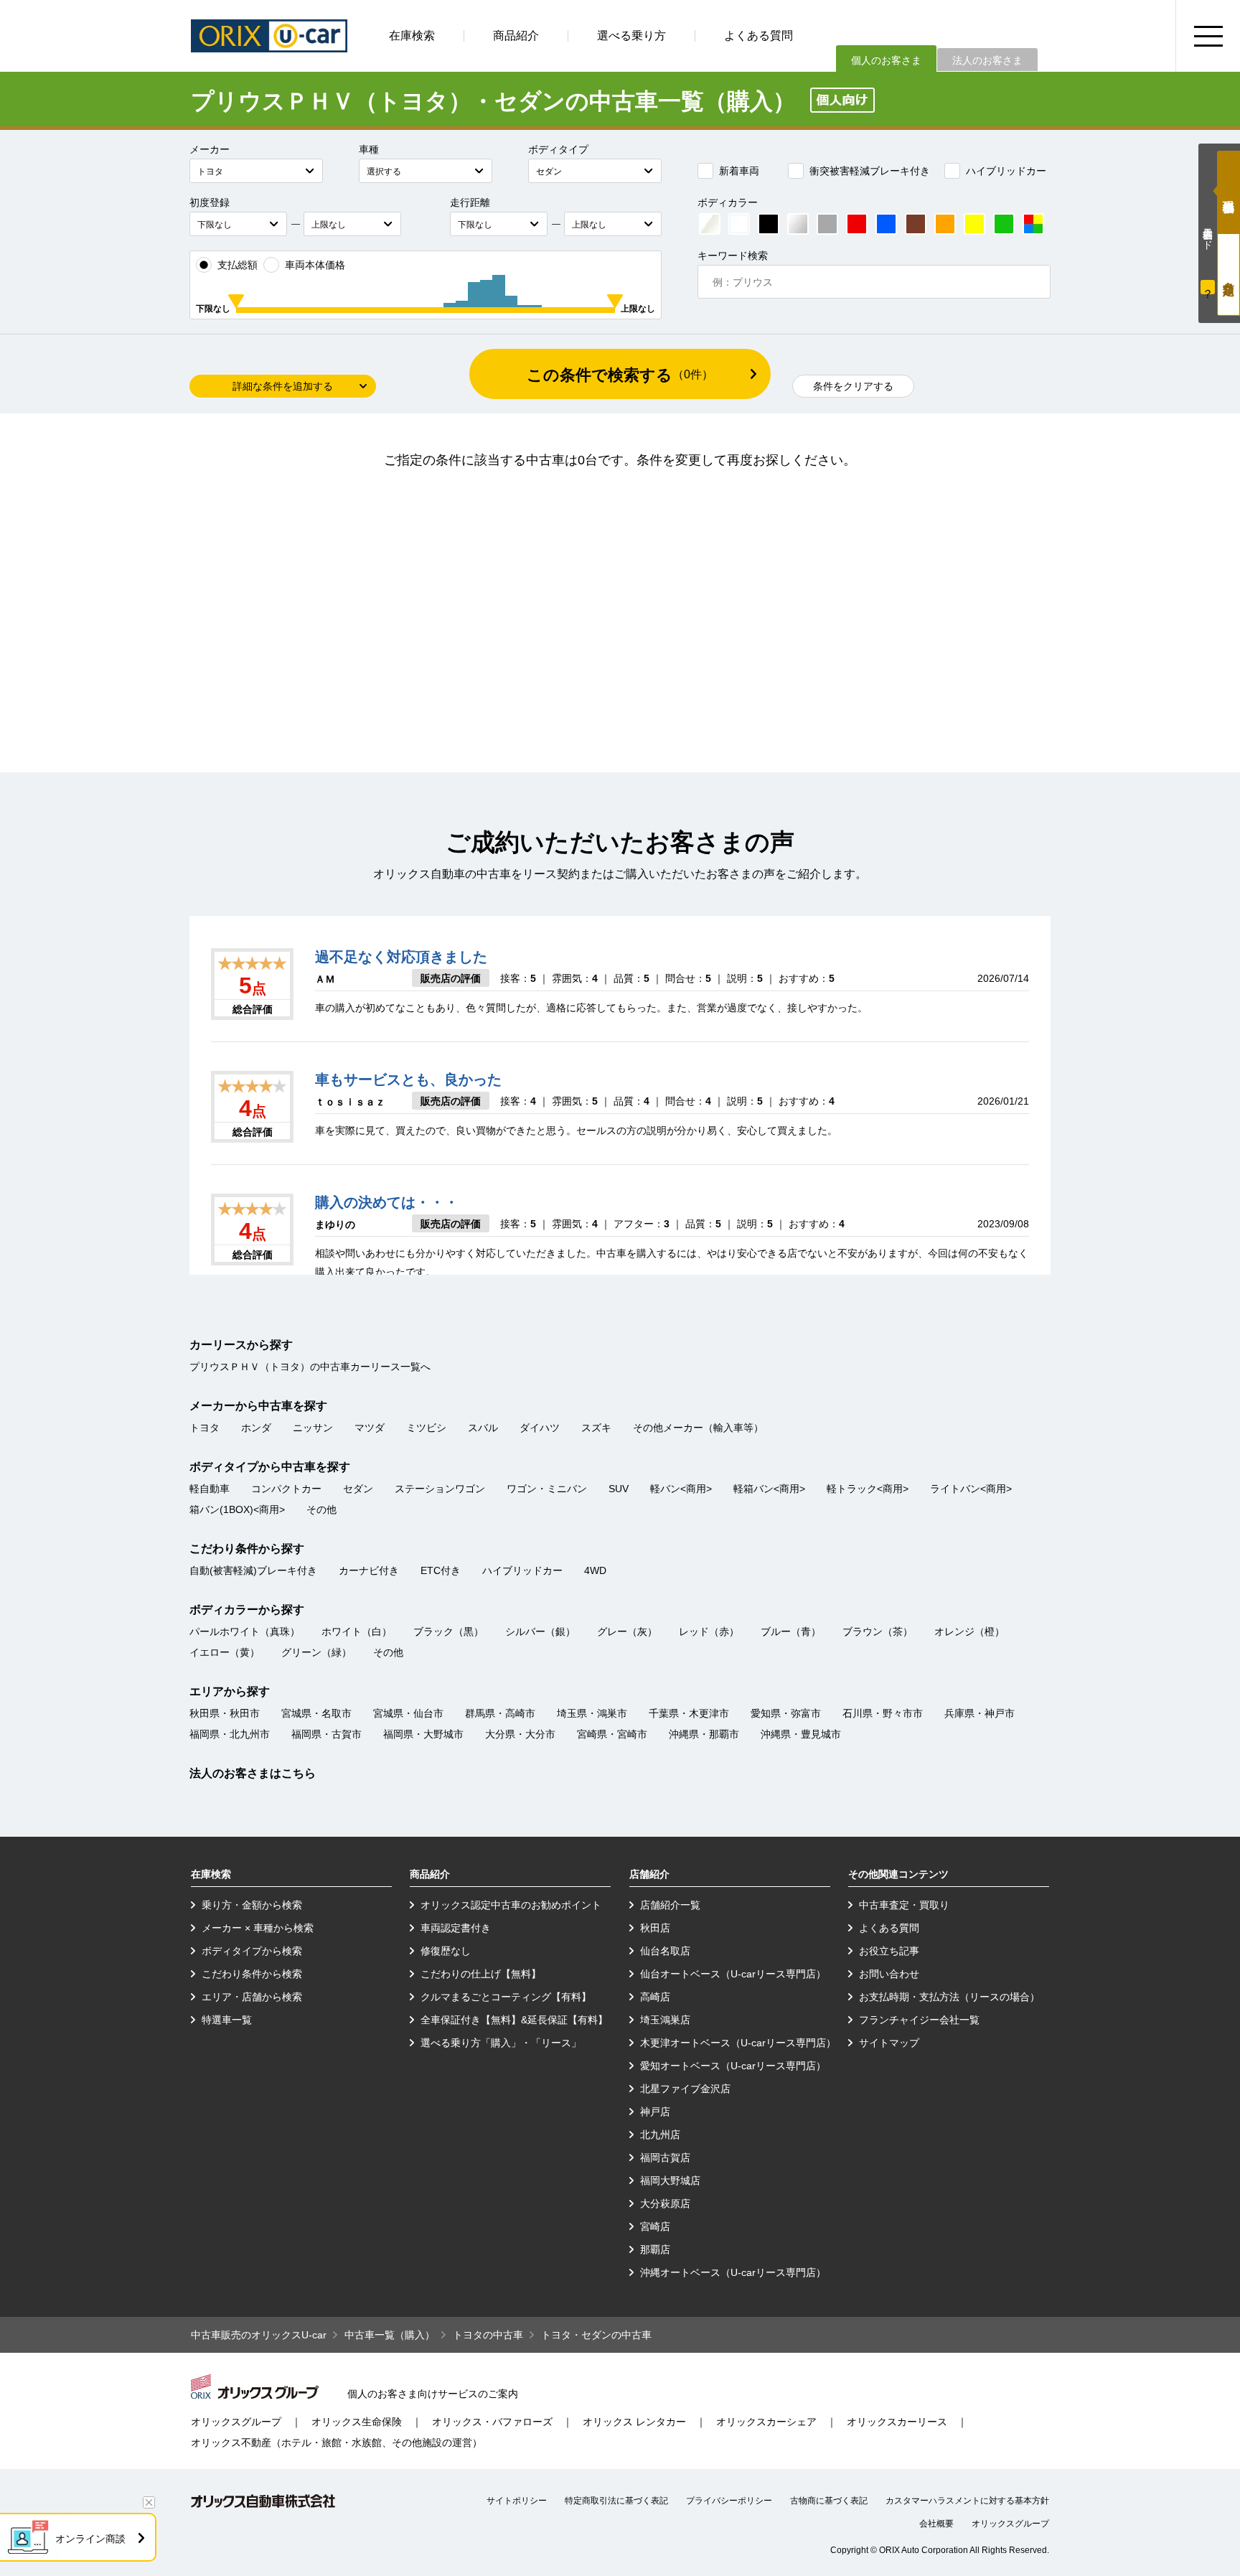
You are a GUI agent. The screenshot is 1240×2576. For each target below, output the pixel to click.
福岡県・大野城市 (423, 1734)
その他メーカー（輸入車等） (698, 1428)
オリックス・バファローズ (492, 2422)
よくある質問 (758, 36)
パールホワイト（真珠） (245, 1631)
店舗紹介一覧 (670, 1905)
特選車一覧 (227, 2020)
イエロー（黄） (225, 1652)
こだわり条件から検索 (252, 1974)
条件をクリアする (853, 386)
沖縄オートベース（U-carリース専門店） (733, 2272)
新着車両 (739, 171)
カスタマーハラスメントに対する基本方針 (967, 2501)
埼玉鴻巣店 (665, 2020)
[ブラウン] (916, 224)
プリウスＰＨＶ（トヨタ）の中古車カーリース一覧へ (310, 1367)
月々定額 (1229, 275)
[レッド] (857, 224)
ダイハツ (540, 1428)
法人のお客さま (987, 60)
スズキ (596, 1428)
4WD (595, 1570)
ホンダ (256, 1428)
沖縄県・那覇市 (704, 1734)
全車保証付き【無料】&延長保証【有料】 (514, 2020)
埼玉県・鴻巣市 (592, 1713)
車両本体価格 (315, 265)
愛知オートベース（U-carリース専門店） (733, 2066)
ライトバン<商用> (971, 1489)
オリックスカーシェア (766, 2422)
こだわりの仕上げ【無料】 (481, 1974)
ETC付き (441, 1570)
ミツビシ (426, 1428)
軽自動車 (210, 1489)
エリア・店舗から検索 (252, 1997)
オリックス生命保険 (357, 2422)
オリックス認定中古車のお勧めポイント (511, 1905)
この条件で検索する (620, 375)
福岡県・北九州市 (230, 1734)
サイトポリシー (517, 2501)
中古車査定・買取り (904, 1905)
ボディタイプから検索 (252, 1951)
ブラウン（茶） (878, 1631)
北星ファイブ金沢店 (685, 2089)
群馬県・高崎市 (500, 1713)
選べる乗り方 (631, 36)
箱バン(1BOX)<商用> (237, 1509)
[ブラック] (769, 224)
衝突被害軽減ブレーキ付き (870, 171)
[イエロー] (974, 224)
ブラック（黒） (448, 1631)
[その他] (1033, 224)
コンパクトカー (286, 1489)
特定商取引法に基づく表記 (616, 2501)
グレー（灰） (627, 1631)
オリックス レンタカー (634, 2422)
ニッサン (313, 1428)
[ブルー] (886, 224)
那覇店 (655, 2249)
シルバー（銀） (540, 1631)
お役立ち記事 (889, 1951)
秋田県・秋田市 (225, 1713)
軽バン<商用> (681, 1489)
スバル (483, 1428)
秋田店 (655, 1928)
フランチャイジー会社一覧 (919, 2020)
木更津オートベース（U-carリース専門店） (738, 2043)
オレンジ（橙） (969, 1631)
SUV (619, 1489)
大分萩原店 (665, 2203)
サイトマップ (889, 2043)
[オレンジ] (945, 224)
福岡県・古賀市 (327, 1734)
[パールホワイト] (710, 224)
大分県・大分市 (520, 1734)
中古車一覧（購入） (390, 2335)
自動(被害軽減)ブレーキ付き (253, 1570)
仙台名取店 (665, 1951)
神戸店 (655, 2112)
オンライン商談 (90, 2539)
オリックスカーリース (897, 2422)
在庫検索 (412, 36)
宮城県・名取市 (316, 1713)
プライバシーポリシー (729, 2501)
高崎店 (655, 1997)
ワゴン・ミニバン (547, 1489)
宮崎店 (655, 2226)
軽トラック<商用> (868, 1489)
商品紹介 (516, 36)
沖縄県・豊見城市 (801, 1734)
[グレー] (827, 224)
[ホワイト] (739, 224)
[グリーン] (1004, 224)
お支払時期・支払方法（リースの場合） (949, 1997)
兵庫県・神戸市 (980, 1713)
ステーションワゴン (440, 1489)
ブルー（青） (791, 1631)
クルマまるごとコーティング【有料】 (506, 1997)
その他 (321, 1509)
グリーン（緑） (316, 1652)
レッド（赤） (709, 1631)
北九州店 (660, 2135)
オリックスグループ (236, 2422)
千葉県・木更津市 (689, 1713)
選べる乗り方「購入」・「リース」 (501, 2043)
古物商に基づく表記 (829, 2501)
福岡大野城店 (670, 2181)
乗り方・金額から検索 (252, 1905)
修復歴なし (446, 1951)
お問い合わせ (889, 1974)
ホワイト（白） (357, 1631)
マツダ (370, 1428)
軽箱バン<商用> (769, 1489)
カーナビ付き (369, 1570)
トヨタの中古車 (488, 2335)
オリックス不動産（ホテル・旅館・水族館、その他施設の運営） (337, 2442)
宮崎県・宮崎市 (612, 1734)
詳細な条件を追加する (283, 386)
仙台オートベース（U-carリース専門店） (733, 1974)
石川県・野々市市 (883, 1713)
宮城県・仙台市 (408, 1713)
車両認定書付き (456, 1928)
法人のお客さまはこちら (253, 1773)
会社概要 (936, 2524)
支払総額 (238, 265)
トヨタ (205, 1428)
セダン (358, 1489)
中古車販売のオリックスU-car (259, 2335)
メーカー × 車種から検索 (258, 1928)
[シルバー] (798, 224)
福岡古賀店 (665, 2158)
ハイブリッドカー (1006, 171)
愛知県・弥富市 (786, 1713)
